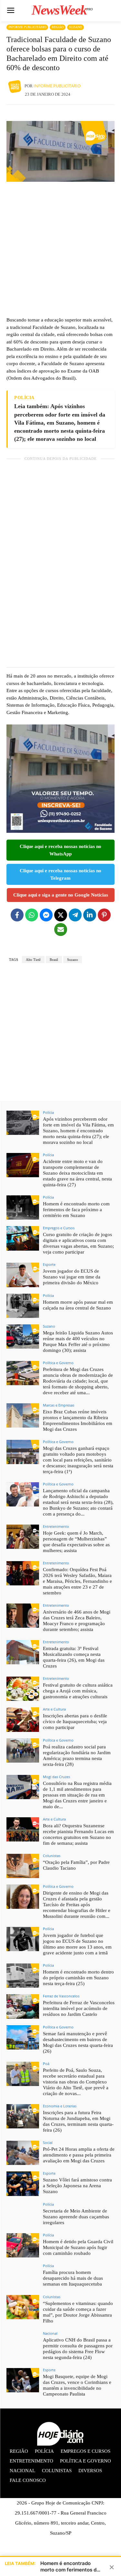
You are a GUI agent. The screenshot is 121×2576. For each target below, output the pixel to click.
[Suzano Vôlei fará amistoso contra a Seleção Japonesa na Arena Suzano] (23, 2184)
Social (48, 2142)
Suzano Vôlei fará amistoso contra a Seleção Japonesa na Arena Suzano (77, 2186)
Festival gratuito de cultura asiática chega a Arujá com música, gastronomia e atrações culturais (78, 1691)
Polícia (48, 1112)
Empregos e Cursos (59, 1228)
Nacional (50, 2333)
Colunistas (52, 1856)
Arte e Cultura (54, 1709)
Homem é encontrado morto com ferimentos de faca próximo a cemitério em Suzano (76, 1210)
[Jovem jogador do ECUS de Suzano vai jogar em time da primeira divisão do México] (23, 1275)
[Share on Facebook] (17, 915)
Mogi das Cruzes (56, 1777)
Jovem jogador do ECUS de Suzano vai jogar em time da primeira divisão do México (72, 1277)
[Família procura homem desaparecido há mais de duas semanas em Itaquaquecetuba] (23, 2276)
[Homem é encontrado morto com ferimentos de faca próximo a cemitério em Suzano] (23, 1207)
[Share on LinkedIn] (90, 915)
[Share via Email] (61, 929)
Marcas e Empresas (59, 1405)
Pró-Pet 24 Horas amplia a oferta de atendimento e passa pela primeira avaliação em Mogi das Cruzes (79, 2155)
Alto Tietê (33, 960)
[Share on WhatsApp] (32, 915)
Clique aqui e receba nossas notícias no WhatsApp (60, 850)
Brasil (54, 960)
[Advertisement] (60, 249)
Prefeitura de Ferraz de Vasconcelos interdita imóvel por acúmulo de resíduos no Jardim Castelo (79, 2008)
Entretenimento (56, 1526)
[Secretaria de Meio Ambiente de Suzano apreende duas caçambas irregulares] (23, 2215)
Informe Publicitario (57, 86)
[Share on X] (61, 915)
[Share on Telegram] (75, 915)
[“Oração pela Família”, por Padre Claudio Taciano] (23, 1866)
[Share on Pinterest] (104, 915)
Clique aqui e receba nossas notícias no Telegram (60, 874)
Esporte (49, 1264)
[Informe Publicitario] (15, 86)
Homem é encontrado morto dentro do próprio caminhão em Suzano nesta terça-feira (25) (78, 1978)
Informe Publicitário (27, 27)
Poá (46, 2064)
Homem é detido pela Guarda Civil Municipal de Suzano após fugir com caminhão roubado (78, 2247)
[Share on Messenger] (46, 915)
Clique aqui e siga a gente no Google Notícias (61, 895)
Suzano (76, 27)
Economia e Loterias (60, 2106)
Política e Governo (58, 1363)
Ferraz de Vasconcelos (61, 1996)
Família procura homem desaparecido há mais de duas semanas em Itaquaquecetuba (73, 2278)
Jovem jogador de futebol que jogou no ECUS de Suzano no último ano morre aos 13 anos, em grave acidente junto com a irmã (77, 1944)
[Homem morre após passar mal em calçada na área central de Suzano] (23, 1306)
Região (58, 27)
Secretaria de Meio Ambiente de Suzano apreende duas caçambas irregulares (76, 2217)
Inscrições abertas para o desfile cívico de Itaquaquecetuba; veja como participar (75, 1722)
